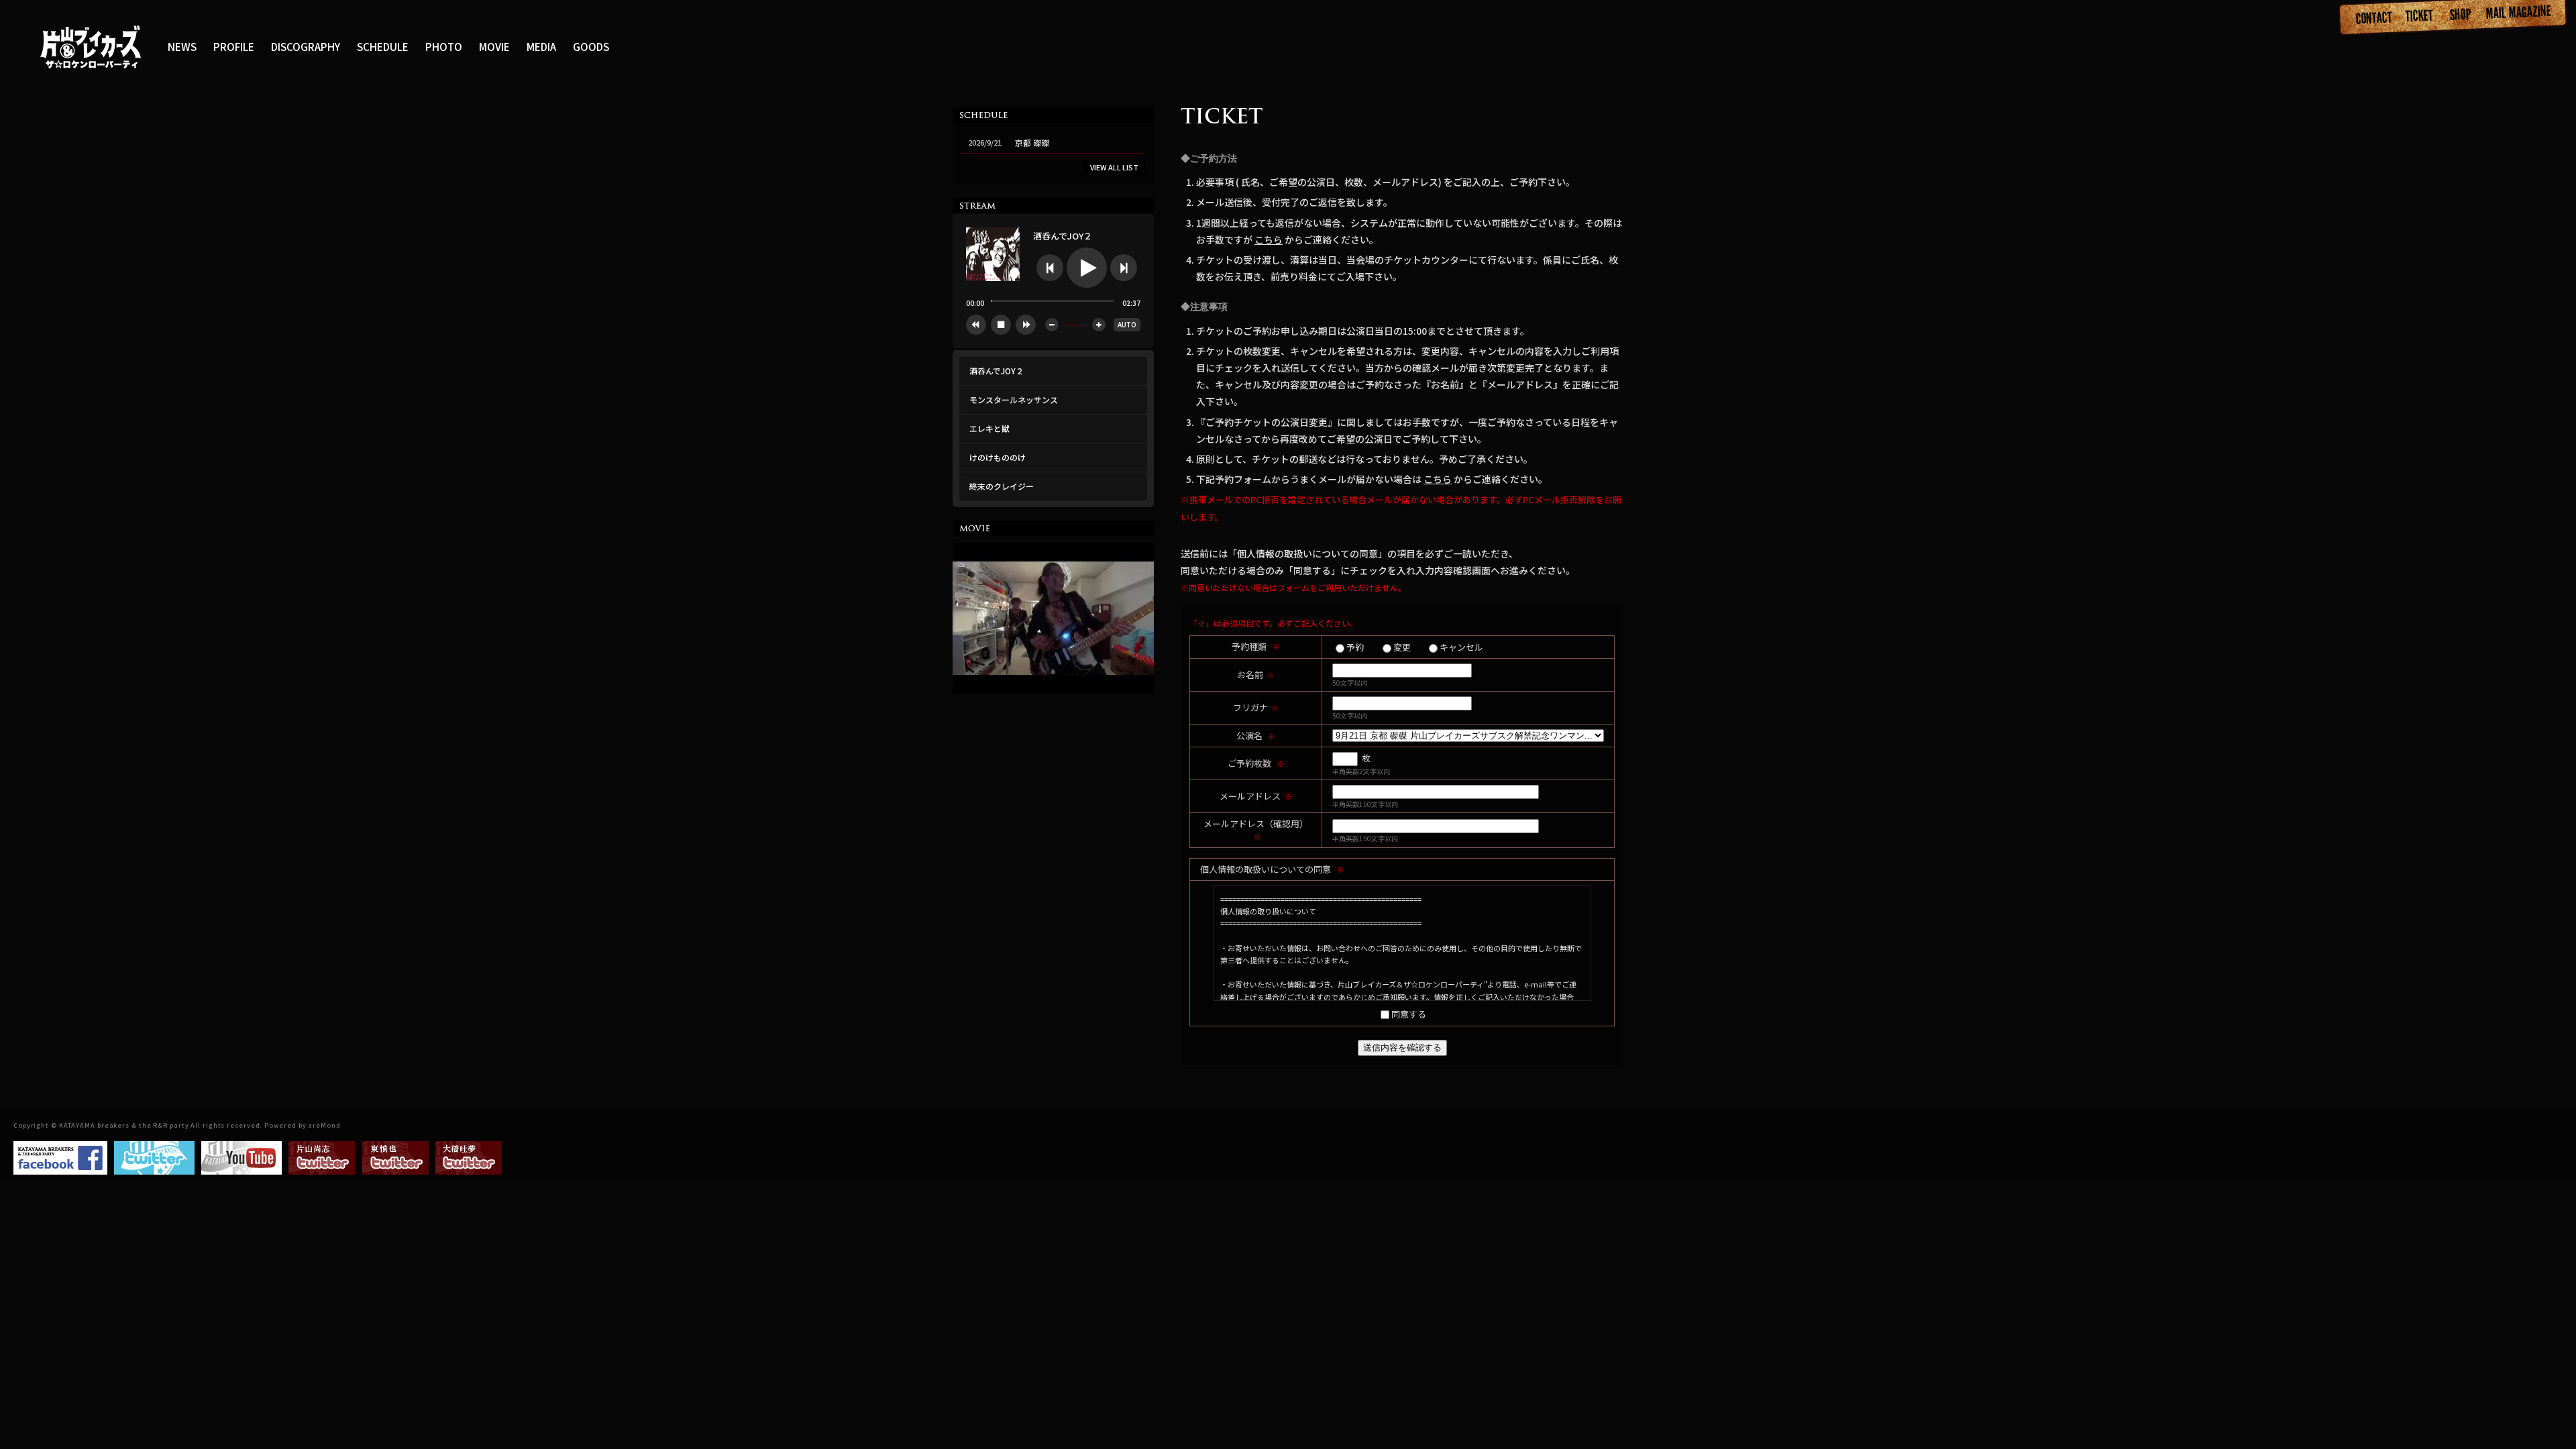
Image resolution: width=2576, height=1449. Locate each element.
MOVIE (494, 46)
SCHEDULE (383, 46)
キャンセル (1461, 647)
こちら (1269, 239)
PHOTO (444, 46)
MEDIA (541, 46)
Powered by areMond (302, 1125)
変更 (1402, 647)
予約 (1355, 647)
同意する (1409, 1014)
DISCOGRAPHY (306, 46)
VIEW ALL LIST (1114, 167)
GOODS (591, 46)
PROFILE (234, 46)
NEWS (182, 46)
